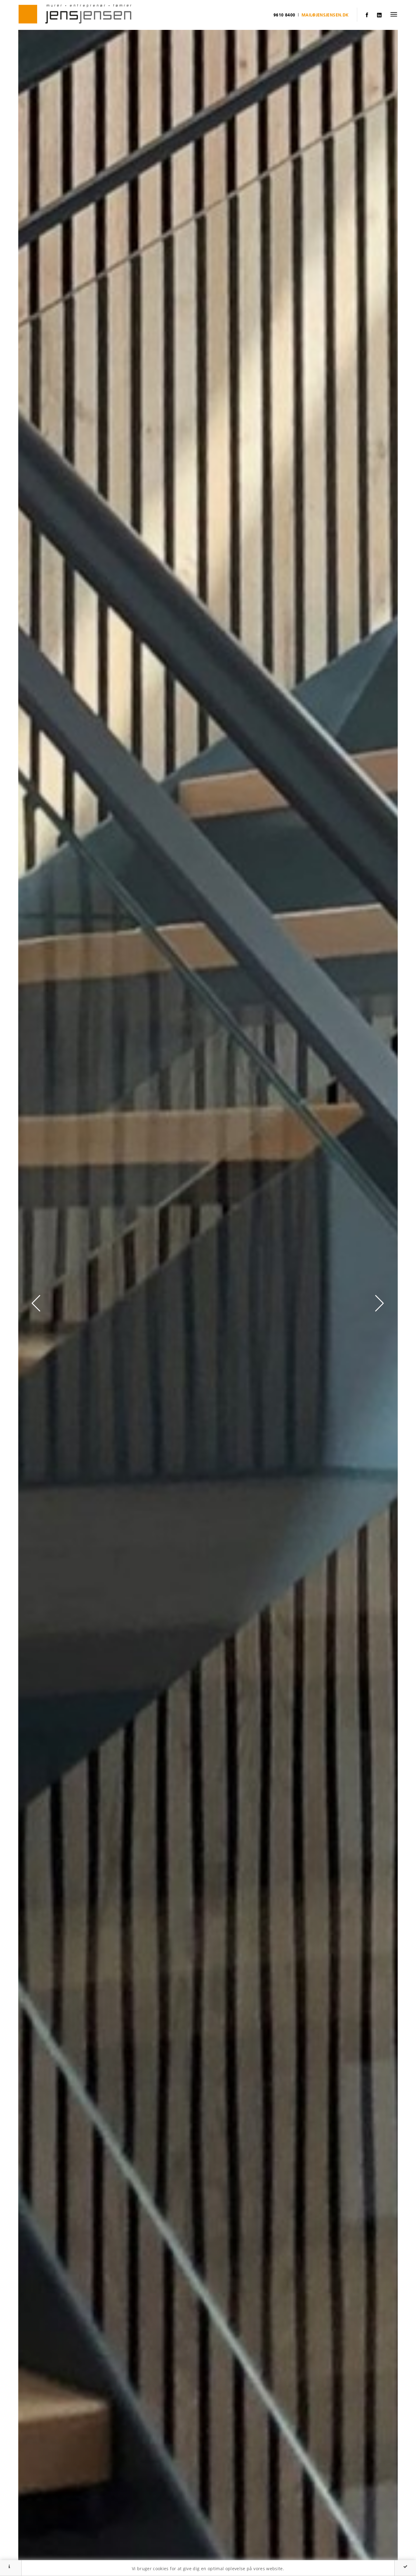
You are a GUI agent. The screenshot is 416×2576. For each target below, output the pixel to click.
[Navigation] (394, 14)
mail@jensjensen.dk (325, 15)
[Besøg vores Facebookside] (367, 15)
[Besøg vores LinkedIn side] (379, 15)
